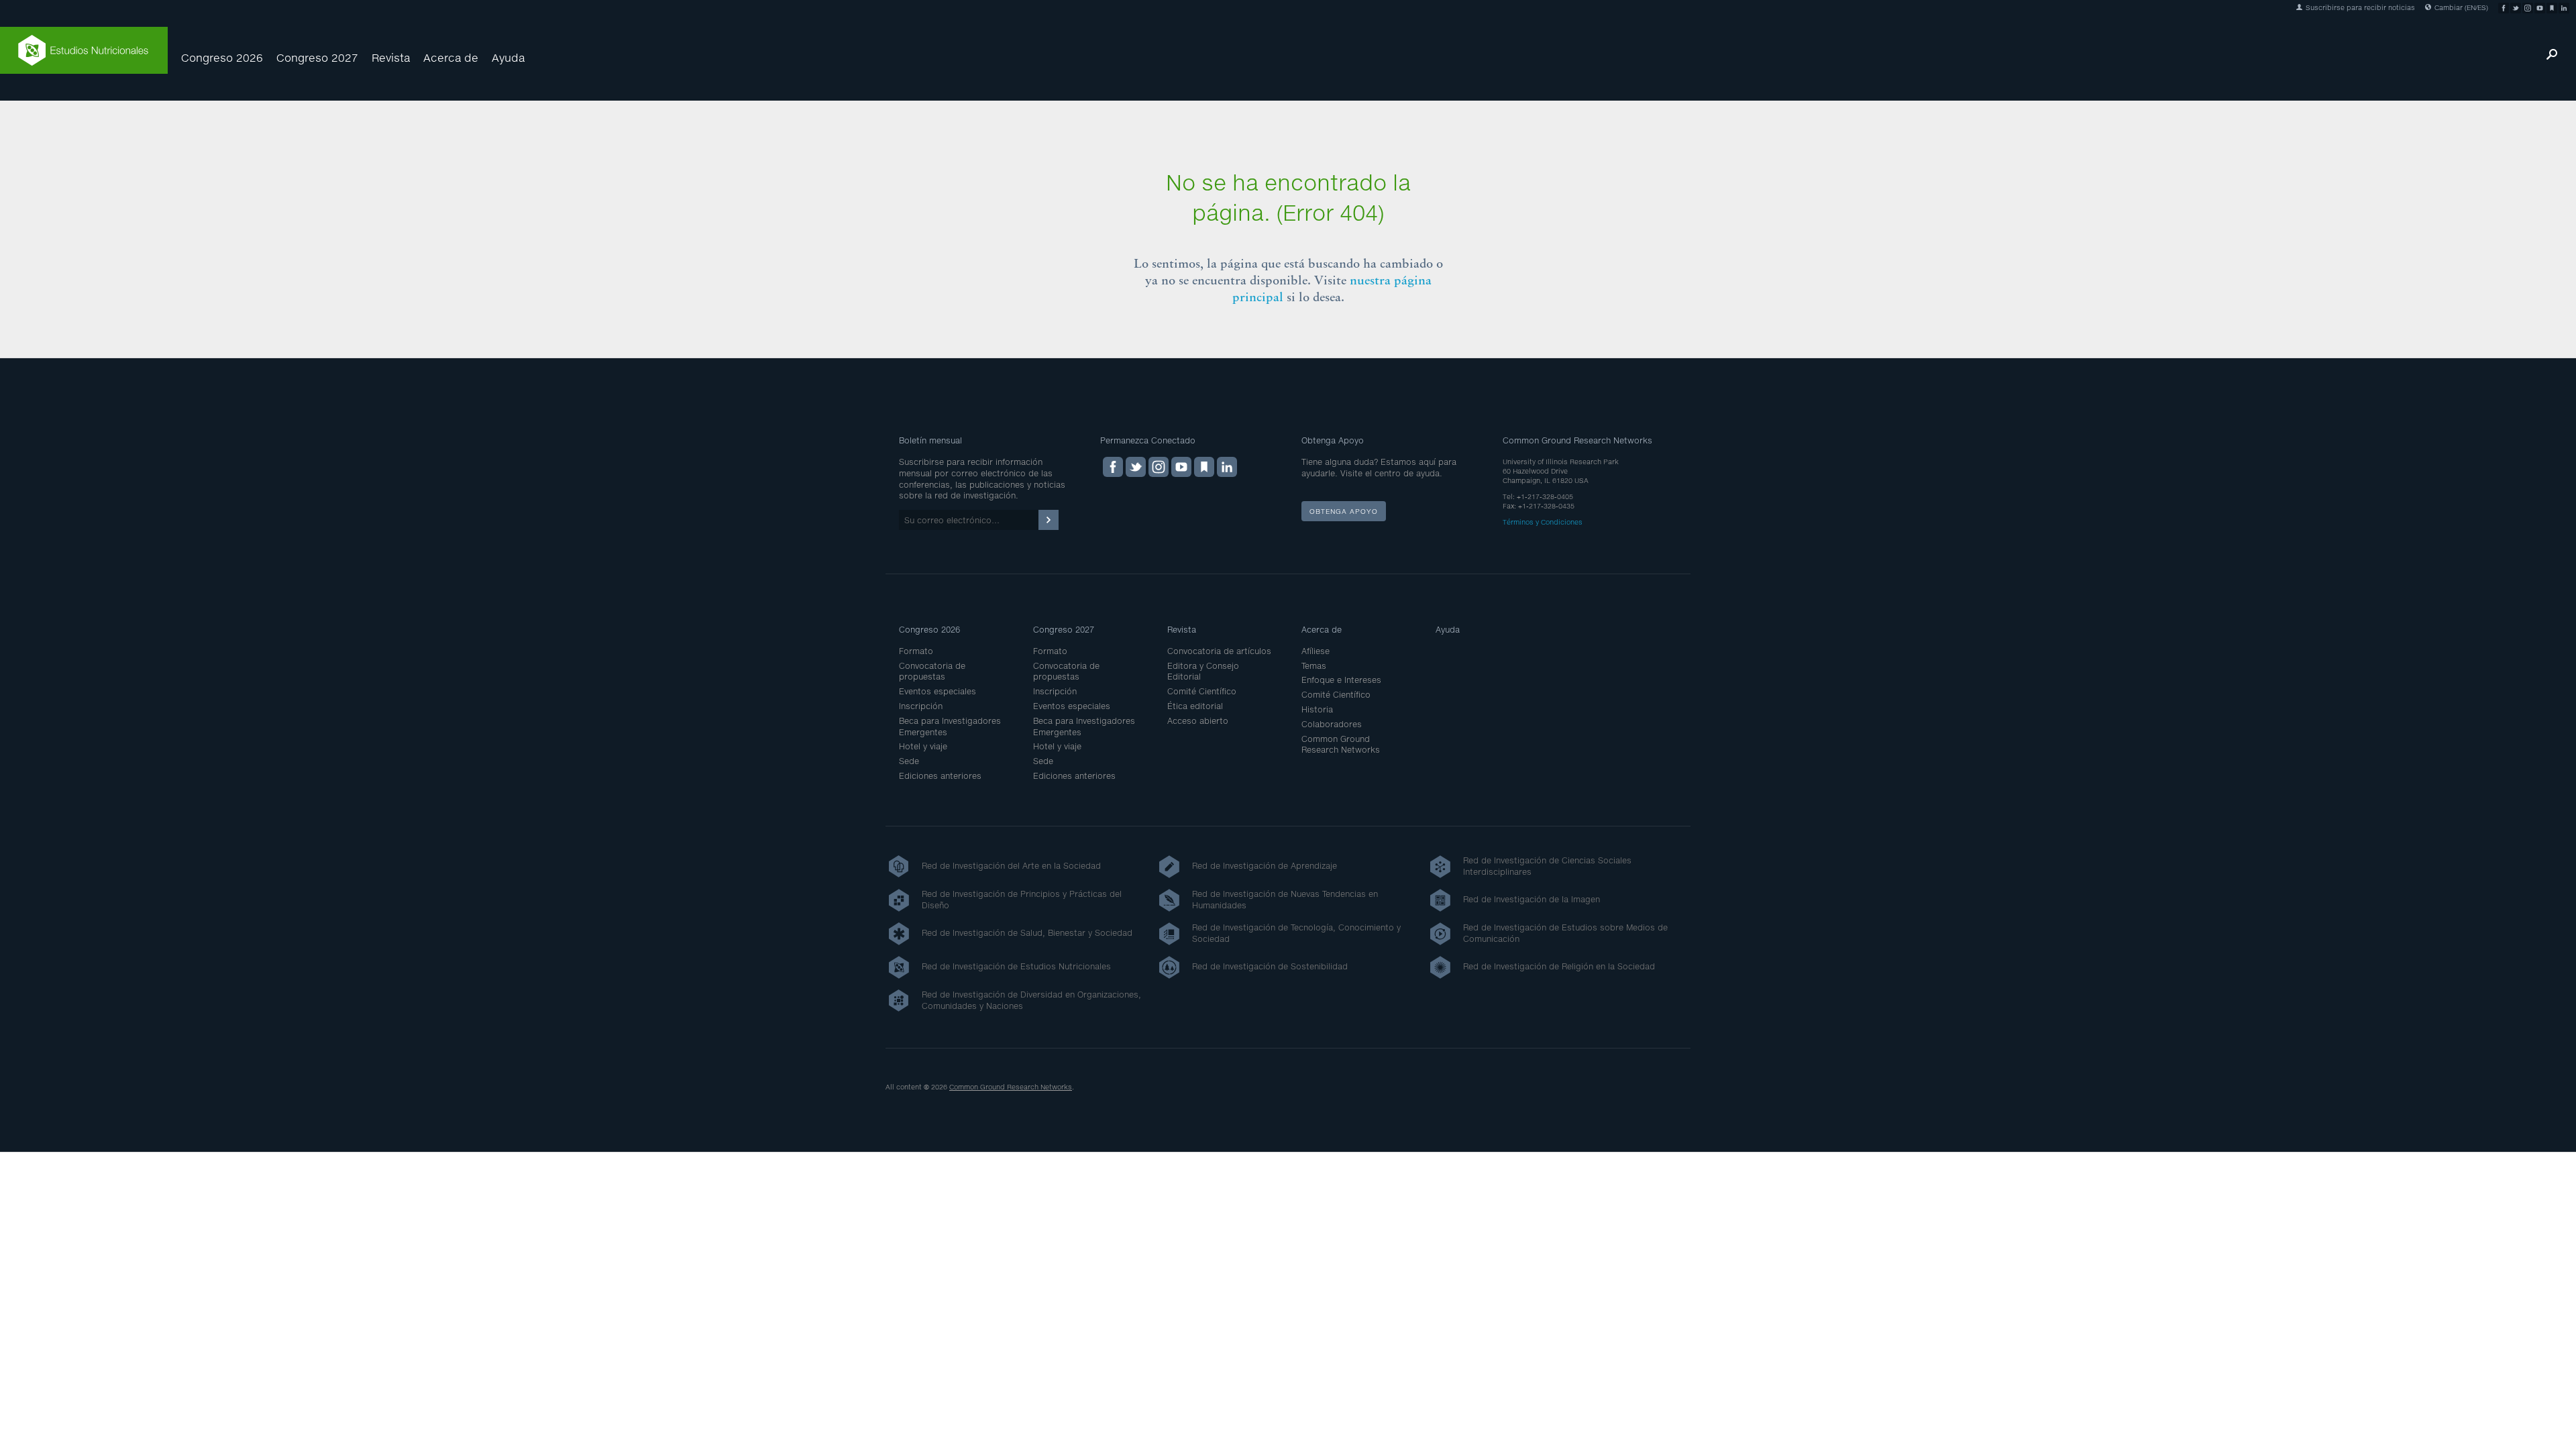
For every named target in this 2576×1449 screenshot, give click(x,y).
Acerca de (451, 57)
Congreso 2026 (222, 57)
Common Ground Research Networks (1341, 745)
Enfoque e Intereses (1341, 680)
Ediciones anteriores (940, 776)
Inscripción (921, 706)
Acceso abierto (1198, 721)
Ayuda (508, 57)
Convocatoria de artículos (1219, 651)
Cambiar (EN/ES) (2460, 7)
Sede (909, 761)
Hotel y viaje (923, 746)
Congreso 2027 (317, 57)
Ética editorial (1195, 706)
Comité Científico (1202, 691)
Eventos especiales (937, 691)
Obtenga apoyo (1344, 511)
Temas (1314, 666)
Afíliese (1316, 651)
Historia (1317, 709)
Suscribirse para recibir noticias (2359, 7)
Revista (391, 57)
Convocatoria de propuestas (932, 672)
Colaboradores (1332, 724)
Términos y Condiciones (1543, 522)
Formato (916, 651)
